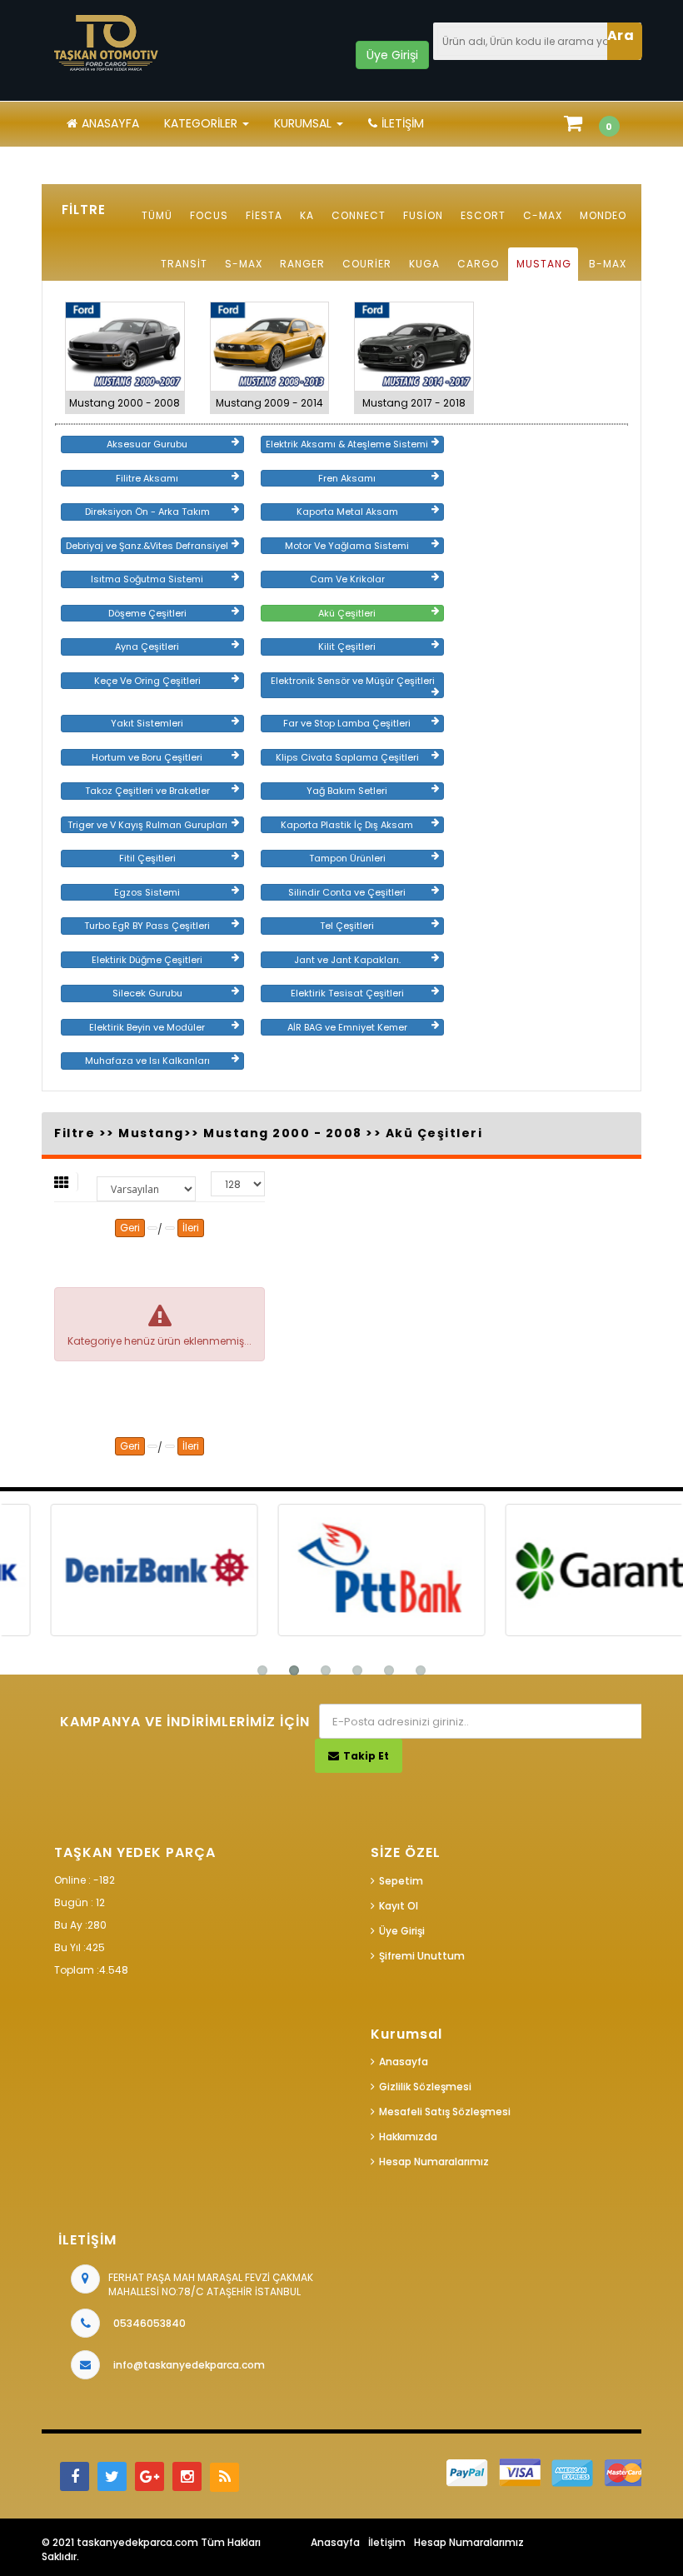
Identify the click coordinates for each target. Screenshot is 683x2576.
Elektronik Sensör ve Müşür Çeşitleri (353, 681)
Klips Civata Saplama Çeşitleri (347, 757)
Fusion (423, 215)
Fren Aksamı (347, 478)
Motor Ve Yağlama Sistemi (347, 546)
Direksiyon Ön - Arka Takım (147, 512)
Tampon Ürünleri (347, 858)
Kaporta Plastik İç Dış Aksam (347, 825)
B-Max (608, 264)
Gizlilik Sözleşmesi (425, 2087)
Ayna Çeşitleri (147, 646)
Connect (359, 215)
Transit (184, 264)
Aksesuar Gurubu (147, 444)
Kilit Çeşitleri (347, 646)
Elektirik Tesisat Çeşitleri (347, 993)
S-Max (244, 264)
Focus (209, 215)
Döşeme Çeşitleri (147, 613)
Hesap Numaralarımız (434, 2162)
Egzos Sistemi (147, 892)
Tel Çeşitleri (347, 926)
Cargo (478, 264)
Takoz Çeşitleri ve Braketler (147, 791)
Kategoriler (202, 123)
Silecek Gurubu (147, 993)
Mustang (544, 264)
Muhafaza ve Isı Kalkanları (147, 1061)
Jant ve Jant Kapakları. (347, 960)
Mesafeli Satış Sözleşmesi (445, 2112)
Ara (621, 35)
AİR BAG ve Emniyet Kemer (347, 1027)
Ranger (302, 264)
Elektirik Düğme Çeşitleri (147, 960)
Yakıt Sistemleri (147, 723)
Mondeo (603, 215)
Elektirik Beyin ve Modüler (147, 1027)
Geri (130, 1228)
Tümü (157, 215)
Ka (307, 215)
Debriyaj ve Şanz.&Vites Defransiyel (147, 546)
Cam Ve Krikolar (347, 579)
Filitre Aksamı (147, 478)
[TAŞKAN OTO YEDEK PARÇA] (107, 43)
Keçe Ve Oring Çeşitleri (147, 681)
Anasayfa (110, 123)
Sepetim (401, 1881)
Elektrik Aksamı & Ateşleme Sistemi (347, 444)
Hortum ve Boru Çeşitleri (147, 757)
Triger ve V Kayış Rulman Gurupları (147, 825)
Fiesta (264, 215)
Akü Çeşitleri (347, 613)
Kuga (424, 264)
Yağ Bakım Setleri (347, 791)
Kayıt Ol (399, 1906)
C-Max (543, 215)
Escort (483, 215)
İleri (191, 1228)
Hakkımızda (408, 2137)
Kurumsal (304, 123)
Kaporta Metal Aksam (347, 512)
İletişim (403, 123)
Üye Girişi (402, 1931)
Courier (367, 264)
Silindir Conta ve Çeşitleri (347, 892)
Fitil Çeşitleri (147, 858)
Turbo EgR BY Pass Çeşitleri (147, 926)
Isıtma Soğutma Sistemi (147, 579)
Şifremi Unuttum (422, 1956)
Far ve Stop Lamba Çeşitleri (347, 723)
